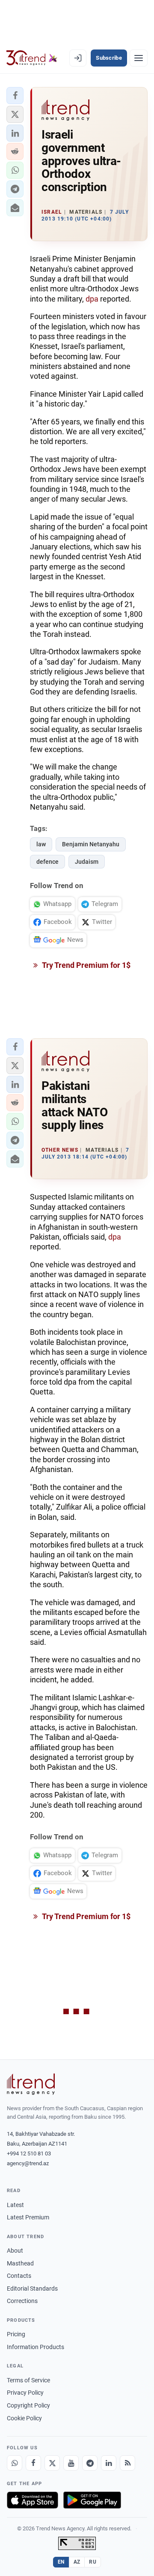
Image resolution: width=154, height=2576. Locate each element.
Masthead (20, 2263)
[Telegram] (90, 2463)
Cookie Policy (24, 2418)
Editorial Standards (32, 2288)
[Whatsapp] (15, 2463)
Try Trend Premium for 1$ (86, 965)
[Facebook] (33, 2463)
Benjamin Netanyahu (91, 844)
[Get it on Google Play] (92, 2500)
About (15, 2251)
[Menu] (139, 58)
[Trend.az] (32, 58)
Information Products (36, 2347)
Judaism (87, 862)
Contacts (19, 2276)
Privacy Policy (25, 2393)
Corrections (22, 2301)
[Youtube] (71, 2463)
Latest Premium (28, 2217)
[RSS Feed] (127, 2463)
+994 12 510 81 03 (29, 2153)
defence (47, 862)
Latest (15, 2205)
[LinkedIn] (109, 2463)
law (41, 844)
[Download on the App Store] (33, 2500)
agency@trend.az (28, 2163)
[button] (15, 96)
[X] (52, 2463)
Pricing (16, 2334)
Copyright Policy (28, 2405)
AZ (77, 2562)
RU (93, 2562)
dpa (92, 299)
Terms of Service (28, 2380)
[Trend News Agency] (31, 2084)
